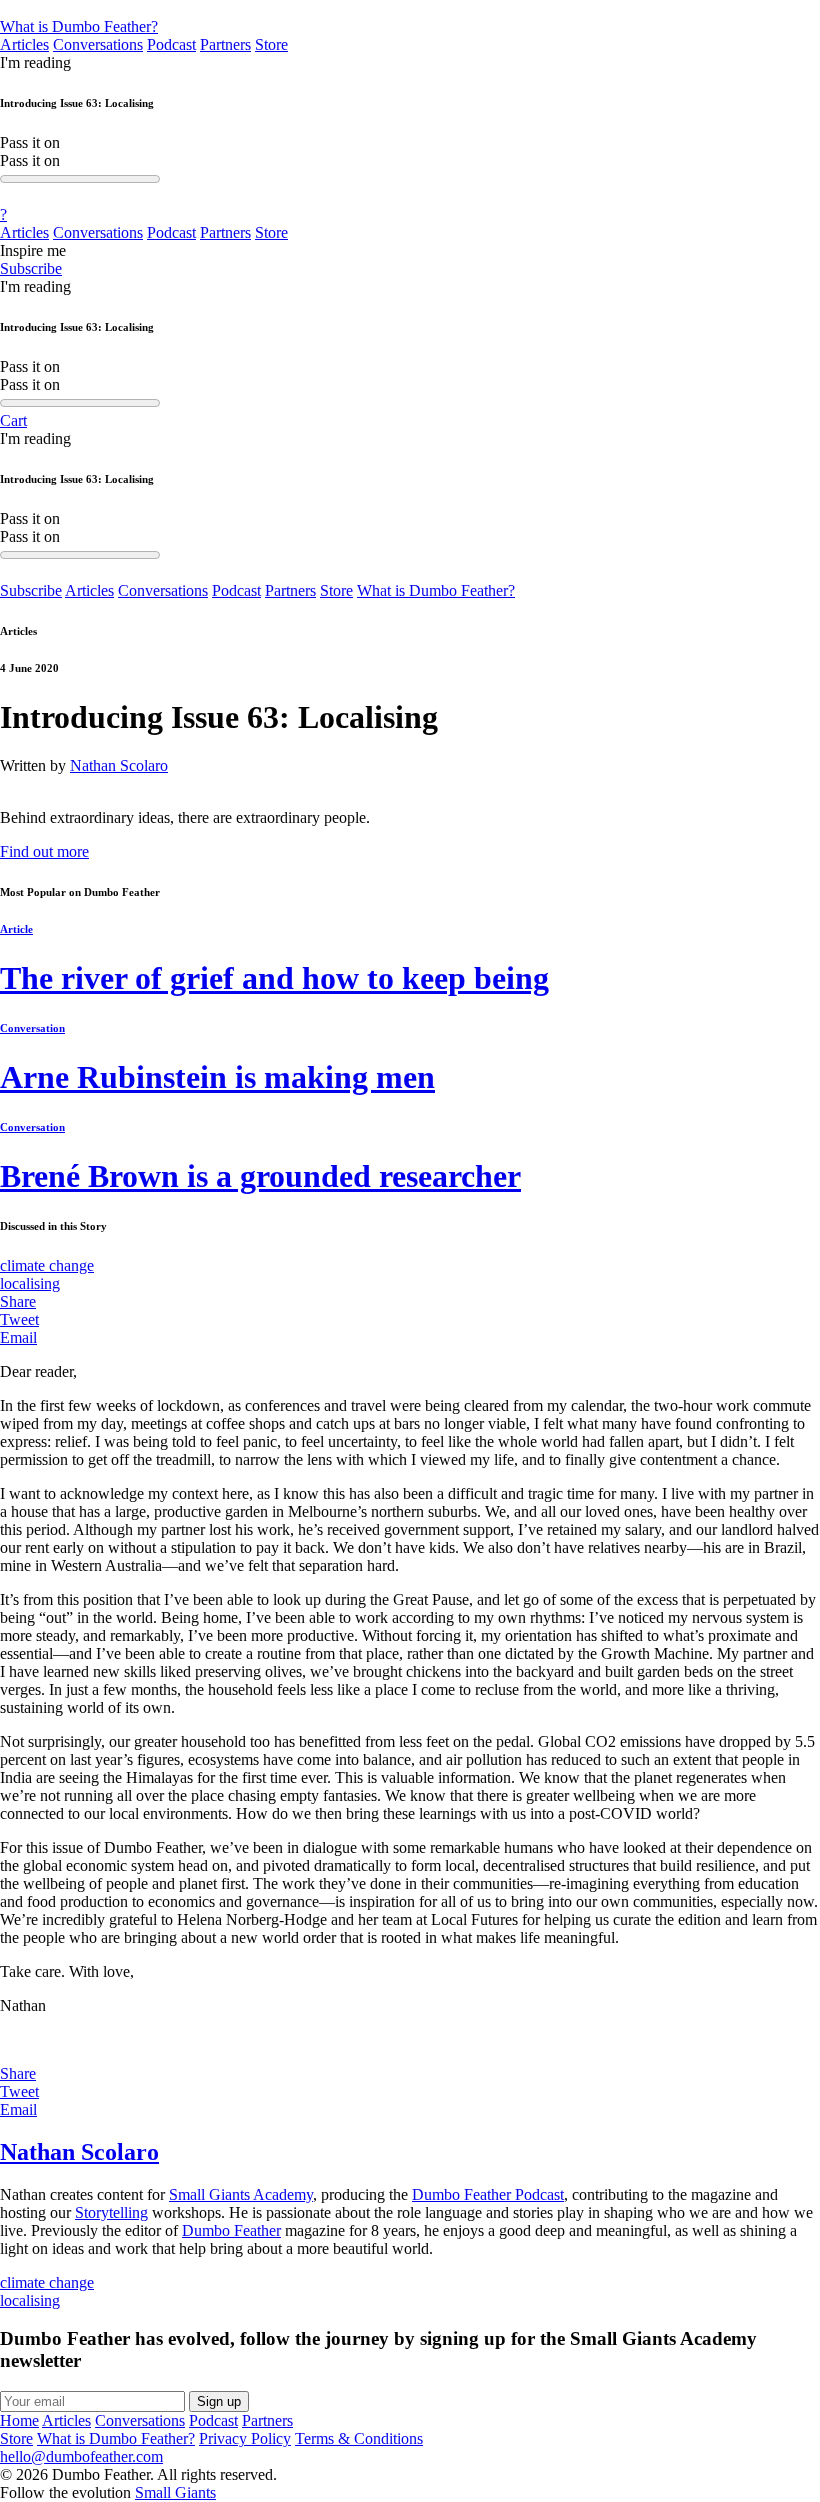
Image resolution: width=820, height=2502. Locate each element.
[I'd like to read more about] (410, 9)
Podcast (171, 44)
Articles (24, 44)
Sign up (219, 2401)
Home (19, 2420)
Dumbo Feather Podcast (488, 2194)
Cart (13, 420)
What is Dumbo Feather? (79, 26)
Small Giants (175, 2492)
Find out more (44, 851)
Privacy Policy (245, 2438)
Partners (225, 44)
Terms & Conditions (359, 2438)
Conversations (98, 44)
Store (271, 44)
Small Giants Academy (241, 2194)
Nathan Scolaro (119, 765)
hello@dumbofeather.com (81, 2456)
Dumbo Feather (231, 2230)
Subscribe (31, 268)
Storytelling (111, 2212)
